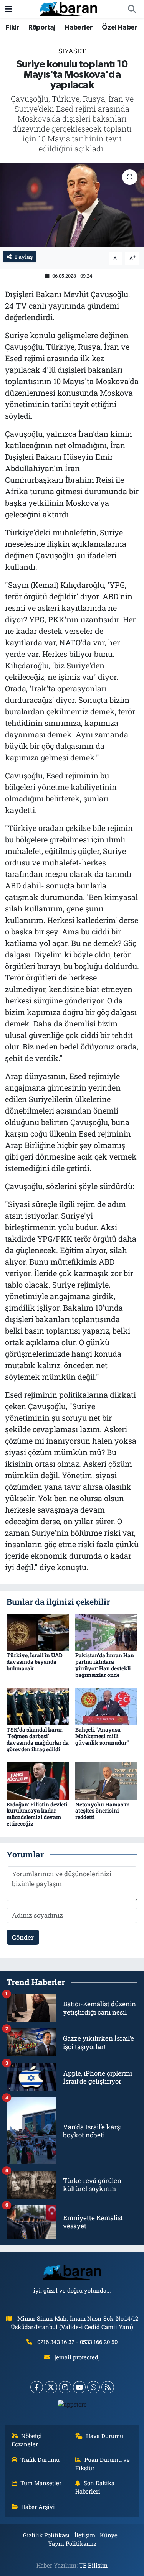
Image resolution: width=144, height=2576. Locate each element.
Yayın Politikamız (72, 2543)
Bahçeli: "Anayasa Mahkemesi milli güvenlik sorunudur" (102, 1736)
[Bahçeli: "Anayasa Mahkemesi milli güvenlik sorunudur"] (106, 1706)
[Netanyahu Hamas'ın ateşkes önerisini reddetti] (106, 1780)
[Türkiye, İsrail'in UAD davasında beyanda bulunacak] (38, 1631)
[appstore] (72, 2406)
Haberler (79, 28)
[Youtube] (79, 2387)
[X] (51, 2387)
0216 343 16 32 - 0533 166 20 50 (77, 2342)
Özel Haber (120, 28)
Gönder (23, 1937)
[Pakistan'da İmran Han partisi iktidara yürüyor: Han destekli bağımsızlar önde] (106, 1631)
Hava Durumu (105, 2436)
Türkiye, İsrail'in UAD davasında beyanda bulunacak (35, 1662)
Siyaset (72, 51)
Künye (109, 2535)
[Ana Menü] (9, 9)
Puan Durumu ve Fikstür (103, 2464)
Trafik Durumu (40, 2459)
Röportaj (42, 28)
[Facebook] (37, 2387)
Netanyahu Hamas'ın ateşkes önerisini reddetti (103, 1811)
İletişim (85, 2535)
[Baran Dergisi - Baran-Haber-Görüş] (68, 8)
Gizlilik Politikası (46, 2535)
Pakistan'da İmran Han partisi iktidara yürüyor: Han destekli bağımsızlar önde (105, 1665)
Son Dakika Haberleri (95, 2487)
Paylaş (24, 257)
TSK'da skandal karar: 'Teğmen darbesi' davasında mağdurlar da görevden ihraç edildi (38, 1739)
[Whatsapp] (94, 2387)
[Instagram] (65, 2387)
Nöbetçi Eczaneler (27, 2440)
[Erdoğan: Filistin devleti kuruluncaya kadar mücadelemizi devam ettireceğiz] (38, 1780)
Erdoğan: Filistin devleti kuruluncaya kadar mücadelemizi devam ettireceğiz (37, 1814)
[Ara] (132, 9)
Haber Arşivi (38, 2507)
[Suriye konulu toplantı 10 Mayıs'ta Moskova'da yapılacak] (72, 205)
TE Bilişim (93, 2565)
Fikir (12, 28)
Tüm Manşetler (41, 2483)
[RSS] (108, 2387)
